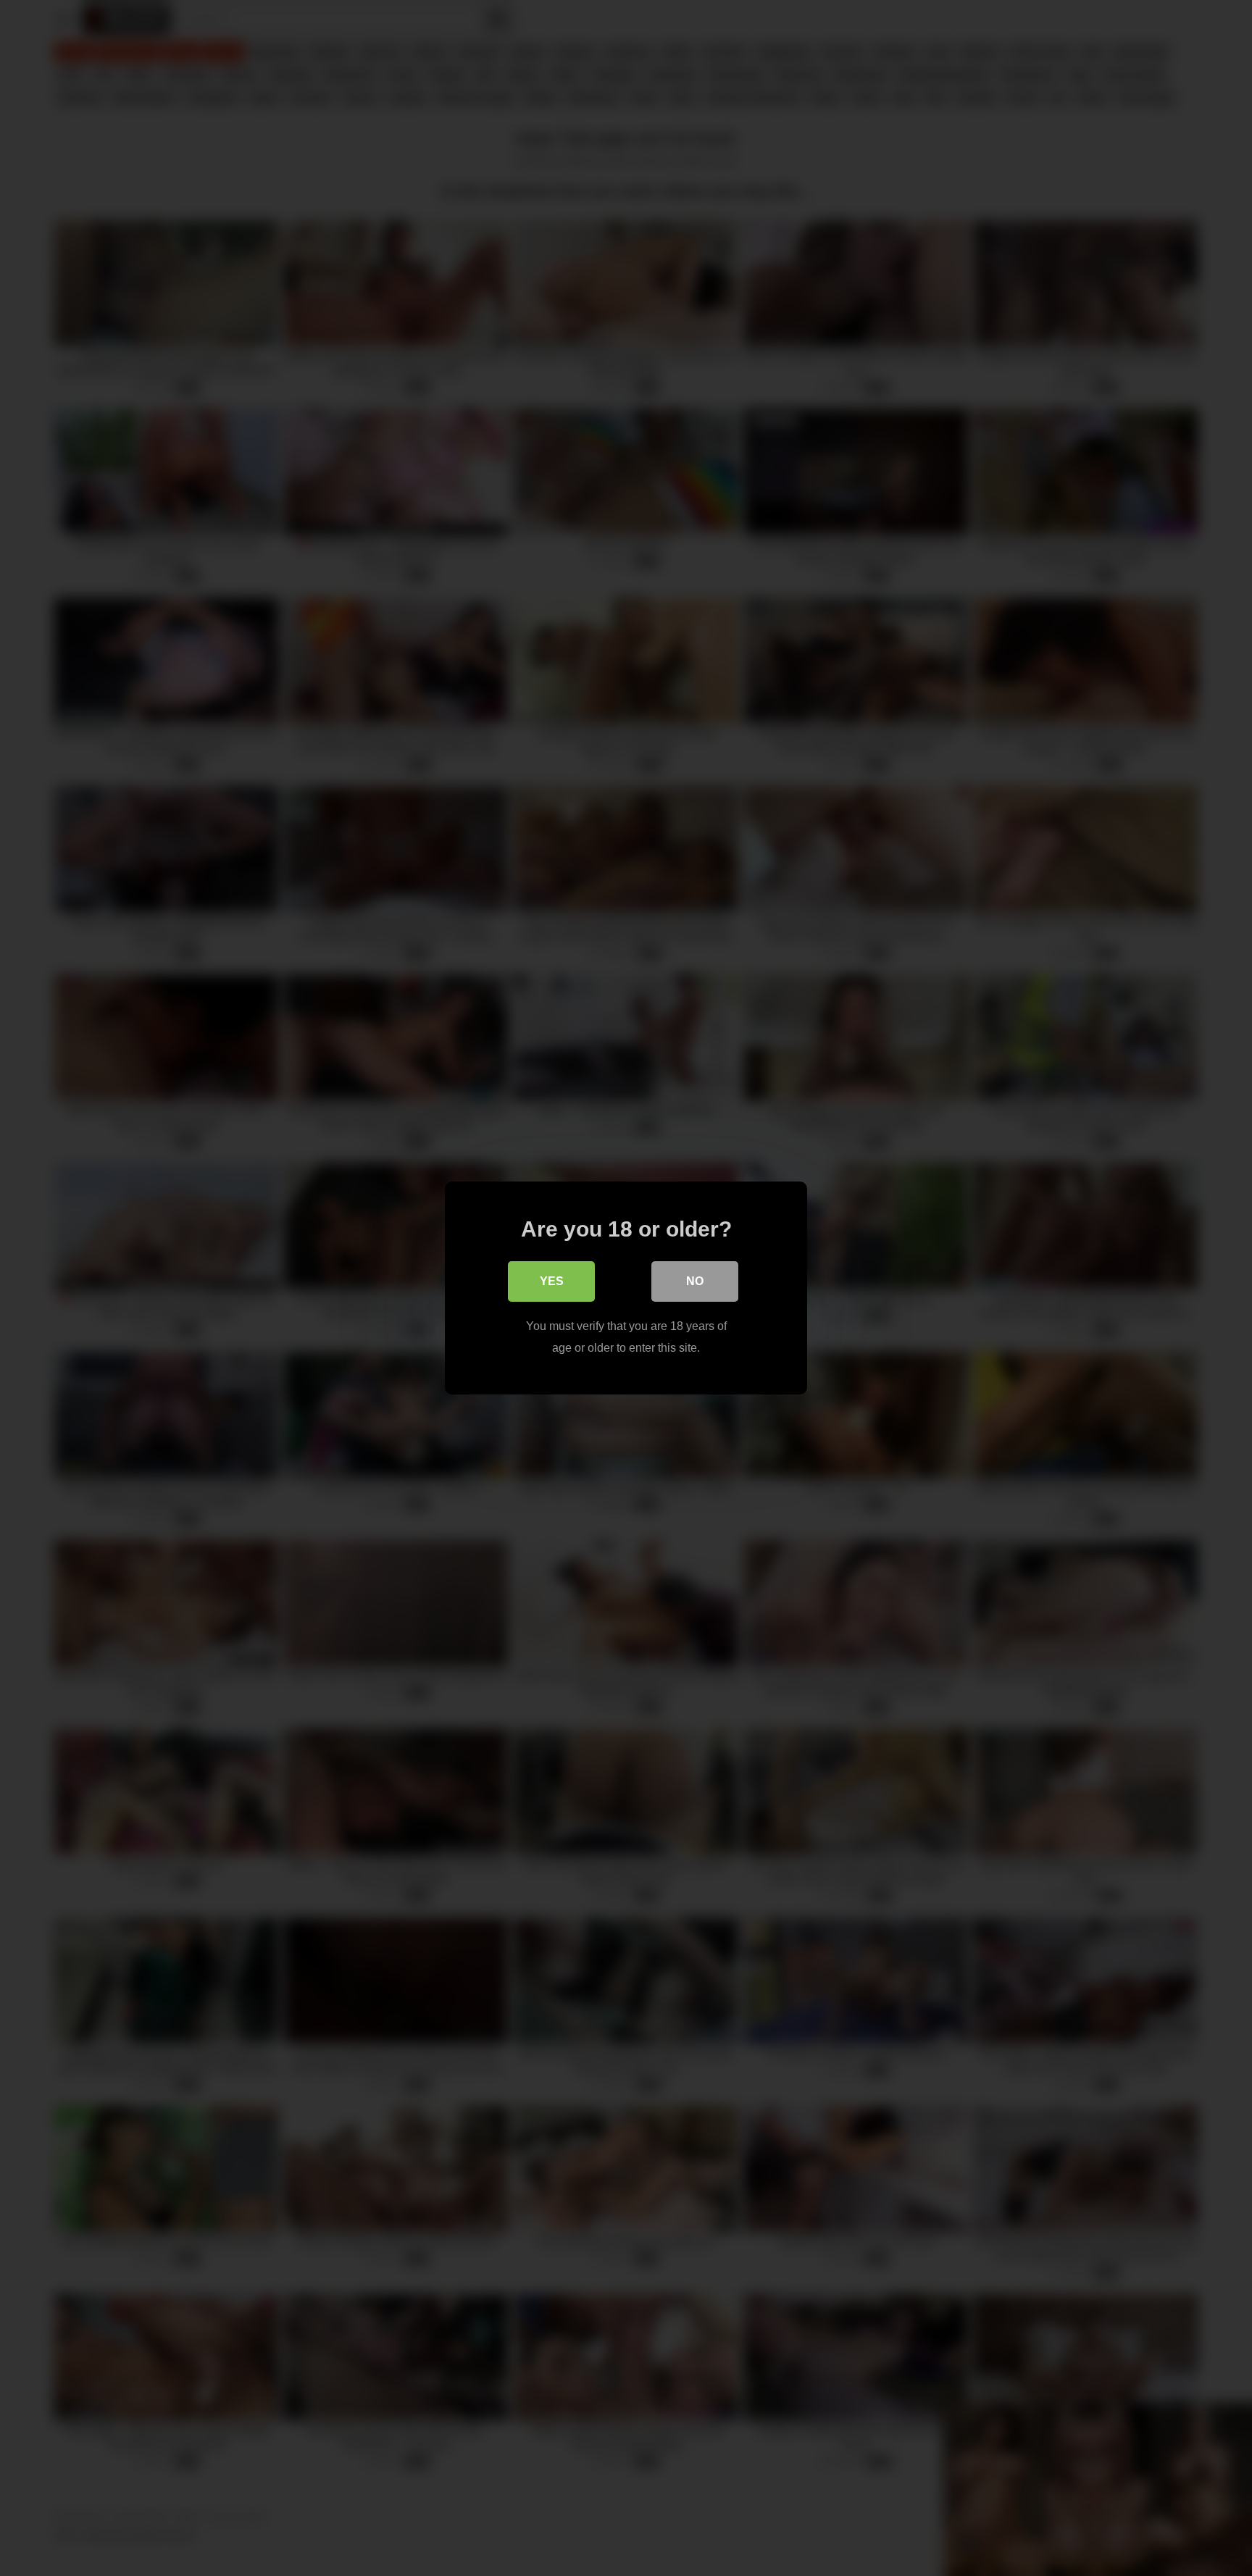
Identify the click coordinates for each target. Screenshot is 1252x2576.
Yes (552, 1281)
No (695, 1281)
